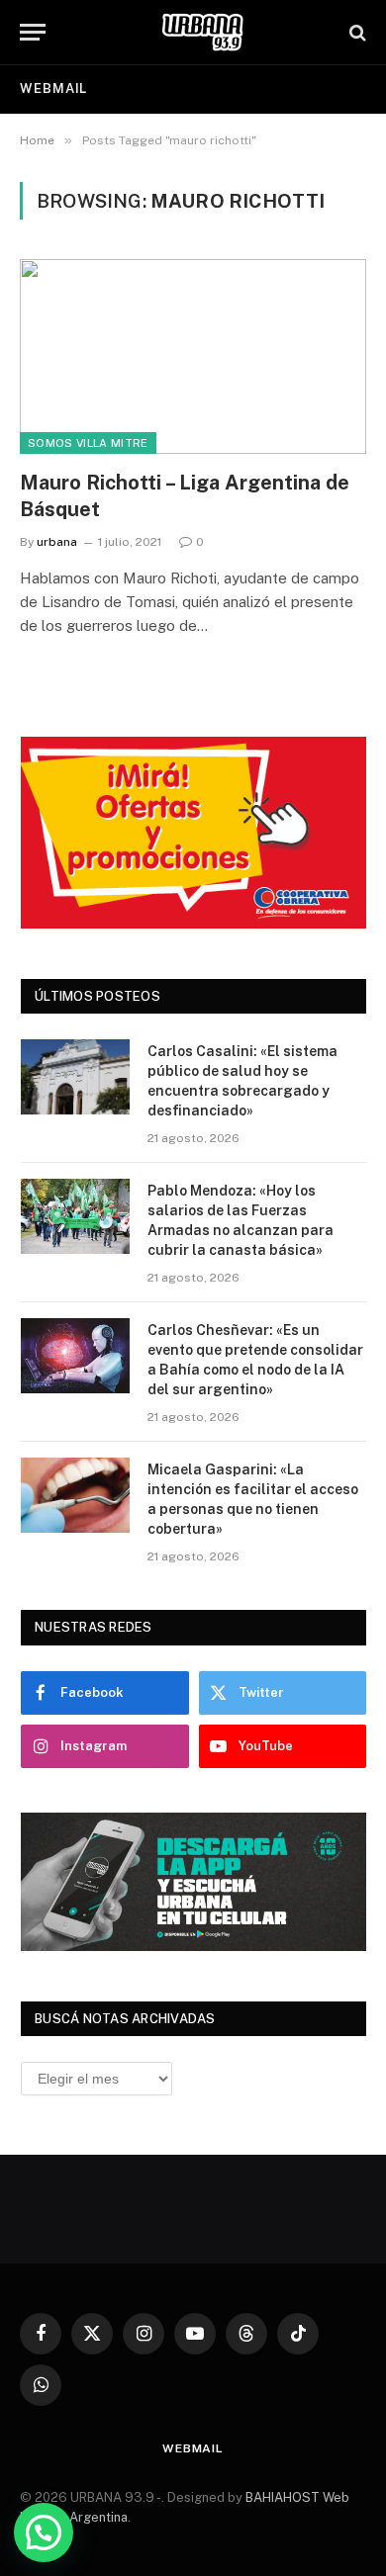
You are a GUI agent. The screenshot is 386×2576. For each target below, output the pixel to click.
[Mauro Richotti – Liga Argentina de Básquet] (193, 356)
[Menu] (33, 32)
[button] (44, 2532)
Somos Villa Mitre (88, 443)
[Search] (356, 32)
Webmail (53, 89)
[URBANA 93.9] (203, 32)
